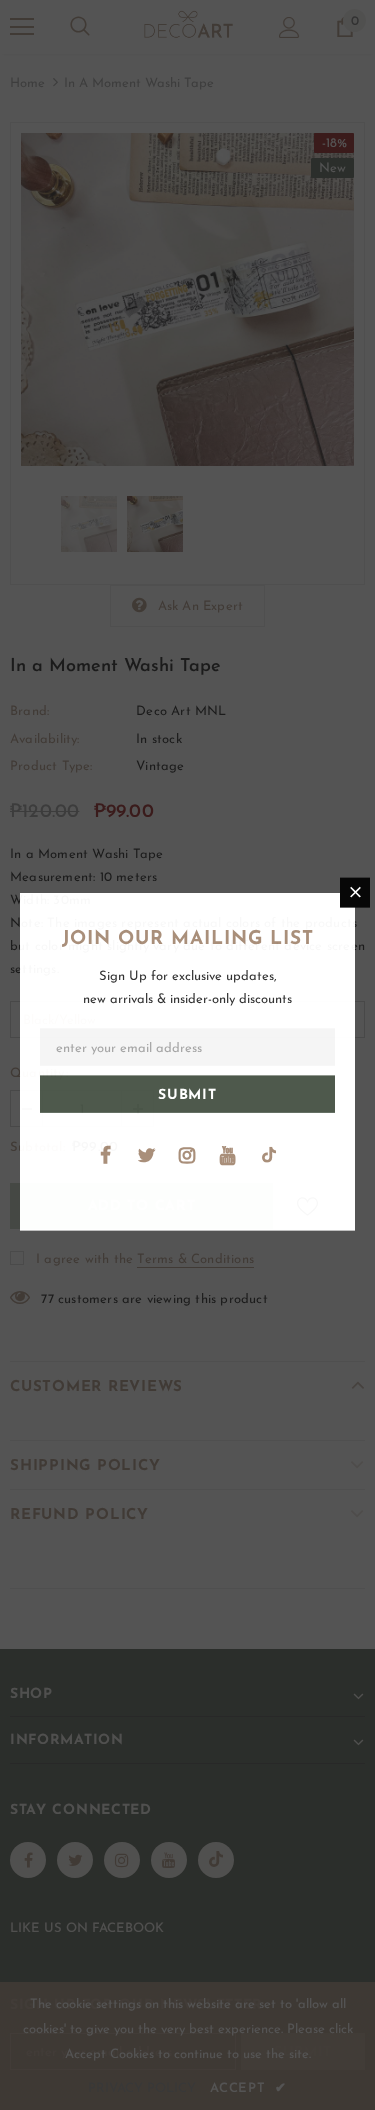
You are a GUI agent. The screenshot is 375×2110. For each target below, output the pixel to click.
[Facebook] (105, 1156)
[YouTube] (228, 1156)
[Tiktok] (269, 1156)
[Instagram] (187, 1156)
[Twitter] (146, 1156)
